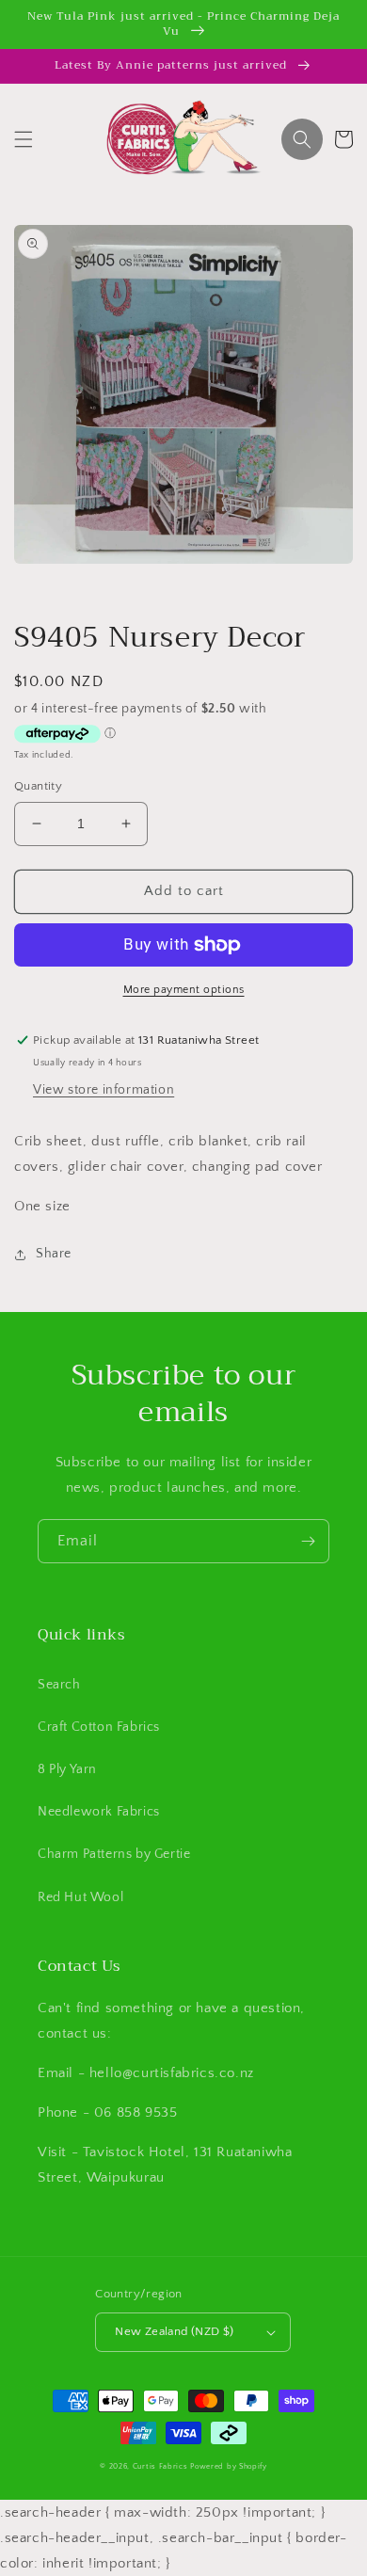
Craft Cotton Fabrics (99, 1727)
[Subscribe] (308, 1541)
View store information (104, 1090)
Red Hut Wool (80, 1897)
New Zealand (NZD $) (175, 2331)
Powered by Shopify (229, 2466)
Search (59, 1685)
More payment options (184, 990)
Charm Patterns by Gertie (114, 1854)
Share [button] (54, 1254)
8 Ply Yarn (67, 1769)
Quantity (38, 786)
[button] (24, 139)
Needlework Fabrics (99, 1812)
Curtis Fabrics (160, 2466)
